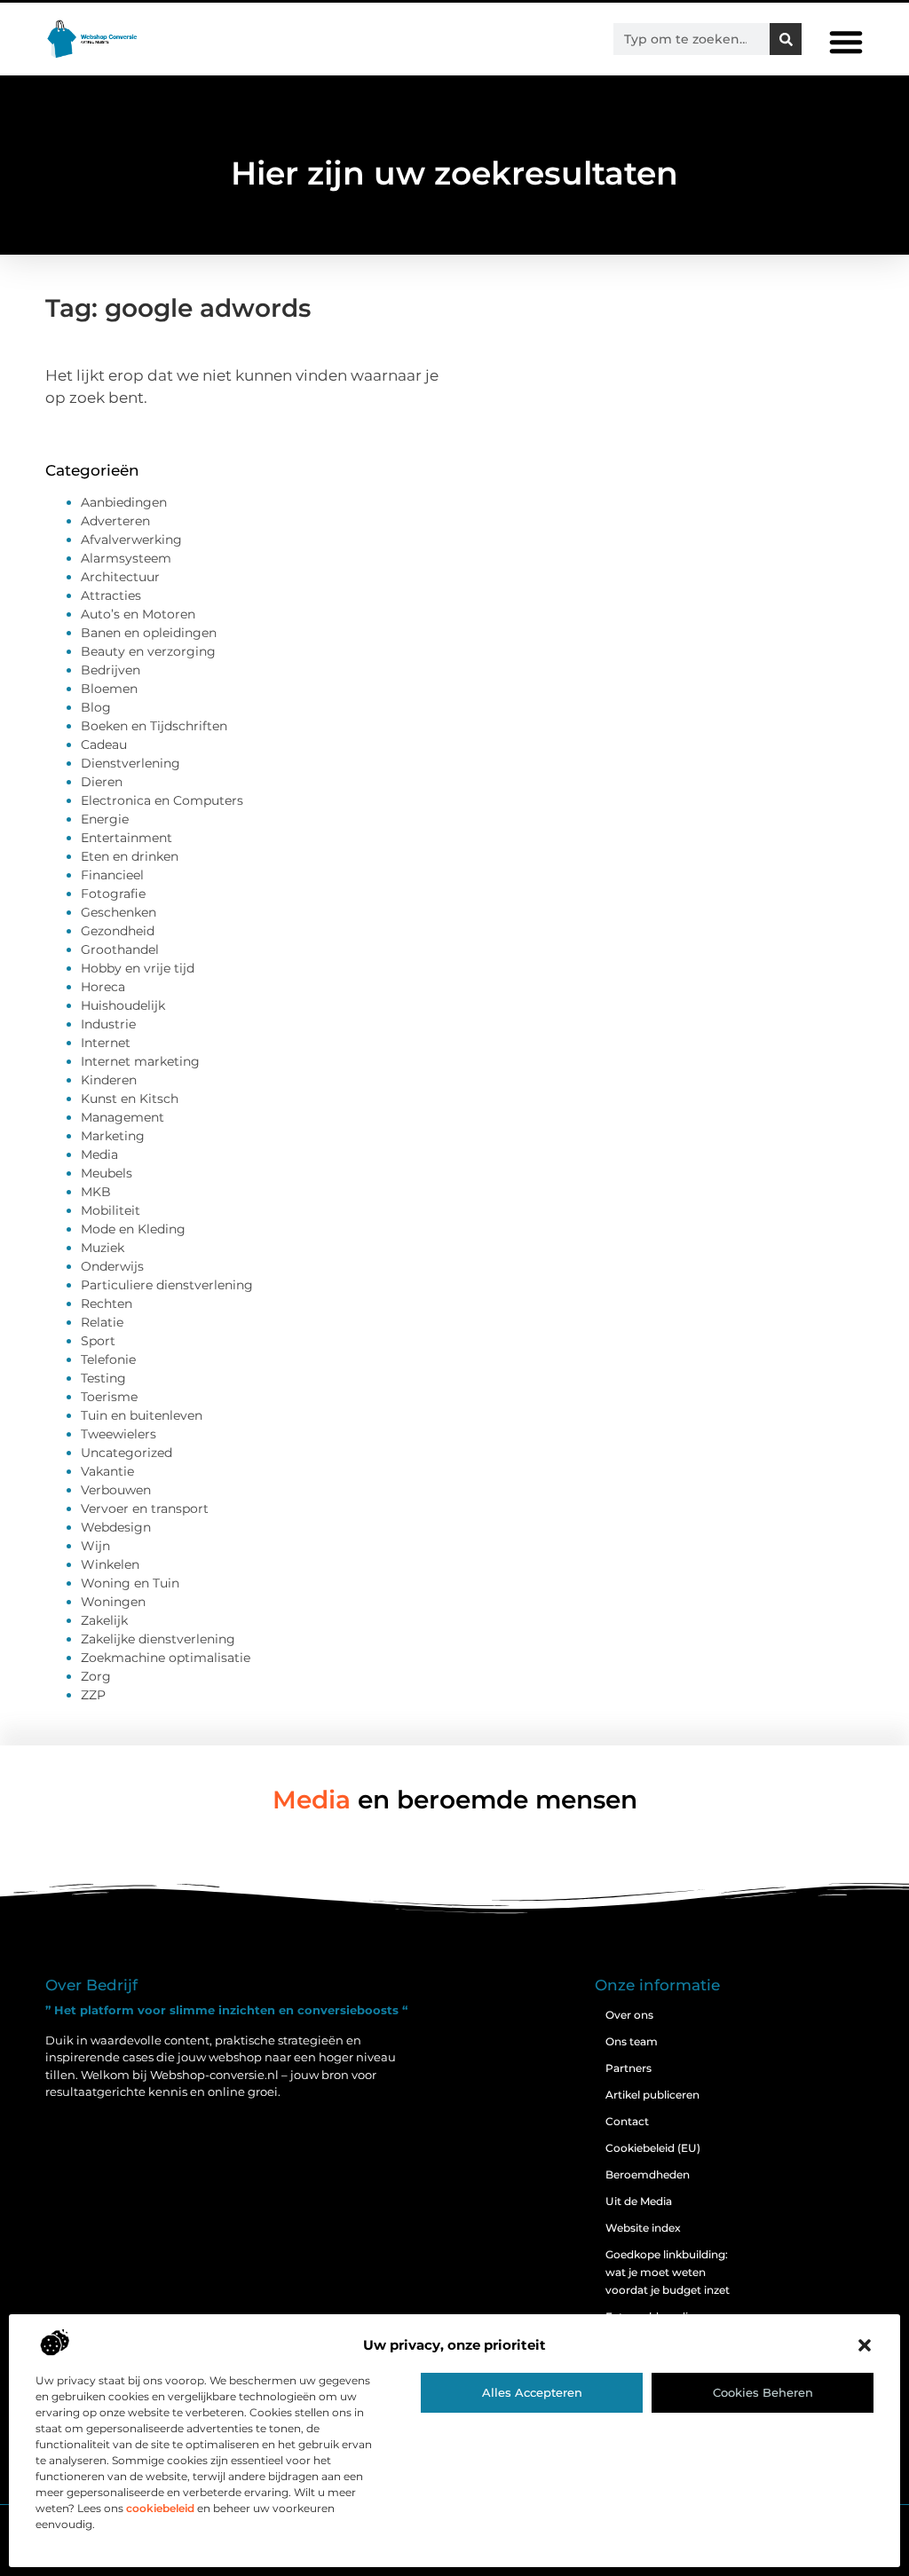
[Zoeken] (786, 39)
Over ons (629, 2015)
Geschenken (119, 912)
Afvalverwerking (131, 540)
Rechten (107, 1304)
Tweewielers (119, 1434)
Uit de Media (639, 2201)
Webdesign (116, 1527)
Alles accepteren (532, 2392)
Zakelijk (104, 1620)
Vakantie (107, 1471)
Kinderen (109, 1080)
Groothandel (120, 949)
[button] (865, 2345)
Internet (106, 1043)
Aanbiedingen (124, 502)
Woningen (113, 1602)
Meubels (107, 1173)
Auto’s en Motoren (138, 614)
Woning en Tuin (130, 1583)
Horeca (103, 987)
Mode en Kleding (133, 1229)
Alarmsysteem (126, 558)
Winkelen (110, 1564)
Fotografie (113, 894)
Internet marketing (140, 1061)
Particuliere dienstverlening (167, 1285)
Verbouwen (116, 1490)
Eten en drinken (130, 856)
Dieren (102, 782)
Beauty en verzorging (148, 651)
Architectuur (120, 577)
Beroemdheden (648, 2174)
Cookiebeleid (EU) (653, 2148)
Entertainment (126, 838)
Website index (643, 2228)
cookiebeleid (160, 2508)
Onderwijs (112, 1266)
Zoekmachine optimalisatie (166, 1658)
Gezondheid (118, 931)
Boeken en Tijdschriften (154, 726)
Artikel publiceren (652, 2095)
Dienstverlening (130, 763)
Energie (105, 819)
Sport (98, 1341)
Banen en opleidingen (149, 633)
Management (123, 1117)
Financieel (112, 875)
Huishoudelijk (123, 1005)
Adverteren (115, 521)
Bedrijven (111, 670)
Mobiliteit (111, 1210)
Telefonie (108, 1359)
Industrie (108, 1024)
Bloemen (109, 689)
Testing (103, 1378)
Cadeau (104, 744)
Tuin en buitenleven (142, 1415)
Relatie (102, 1322)
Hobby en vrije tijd (138, 968)
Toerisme (109, 1397)
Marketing (113, 1136)
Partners (628, 2068)
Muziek (103, 1248)
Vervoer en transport (145, 1509)
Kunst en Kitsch (130, 1099)
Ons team (632, 2041)
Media (99, 1154)
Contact (627, 2121)
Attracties (111, 595)
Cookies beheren (763, 2392)
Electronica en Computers (162, 800)
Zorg (96, 1676)
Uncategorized (126, 1453)
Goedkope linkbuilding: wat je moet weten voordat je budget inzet (668, 2272)
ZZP (93, 1695)
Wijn (95, 1546)
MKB (96, 1192)
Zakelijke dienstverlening (158, 1639)
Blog (96, 707)
